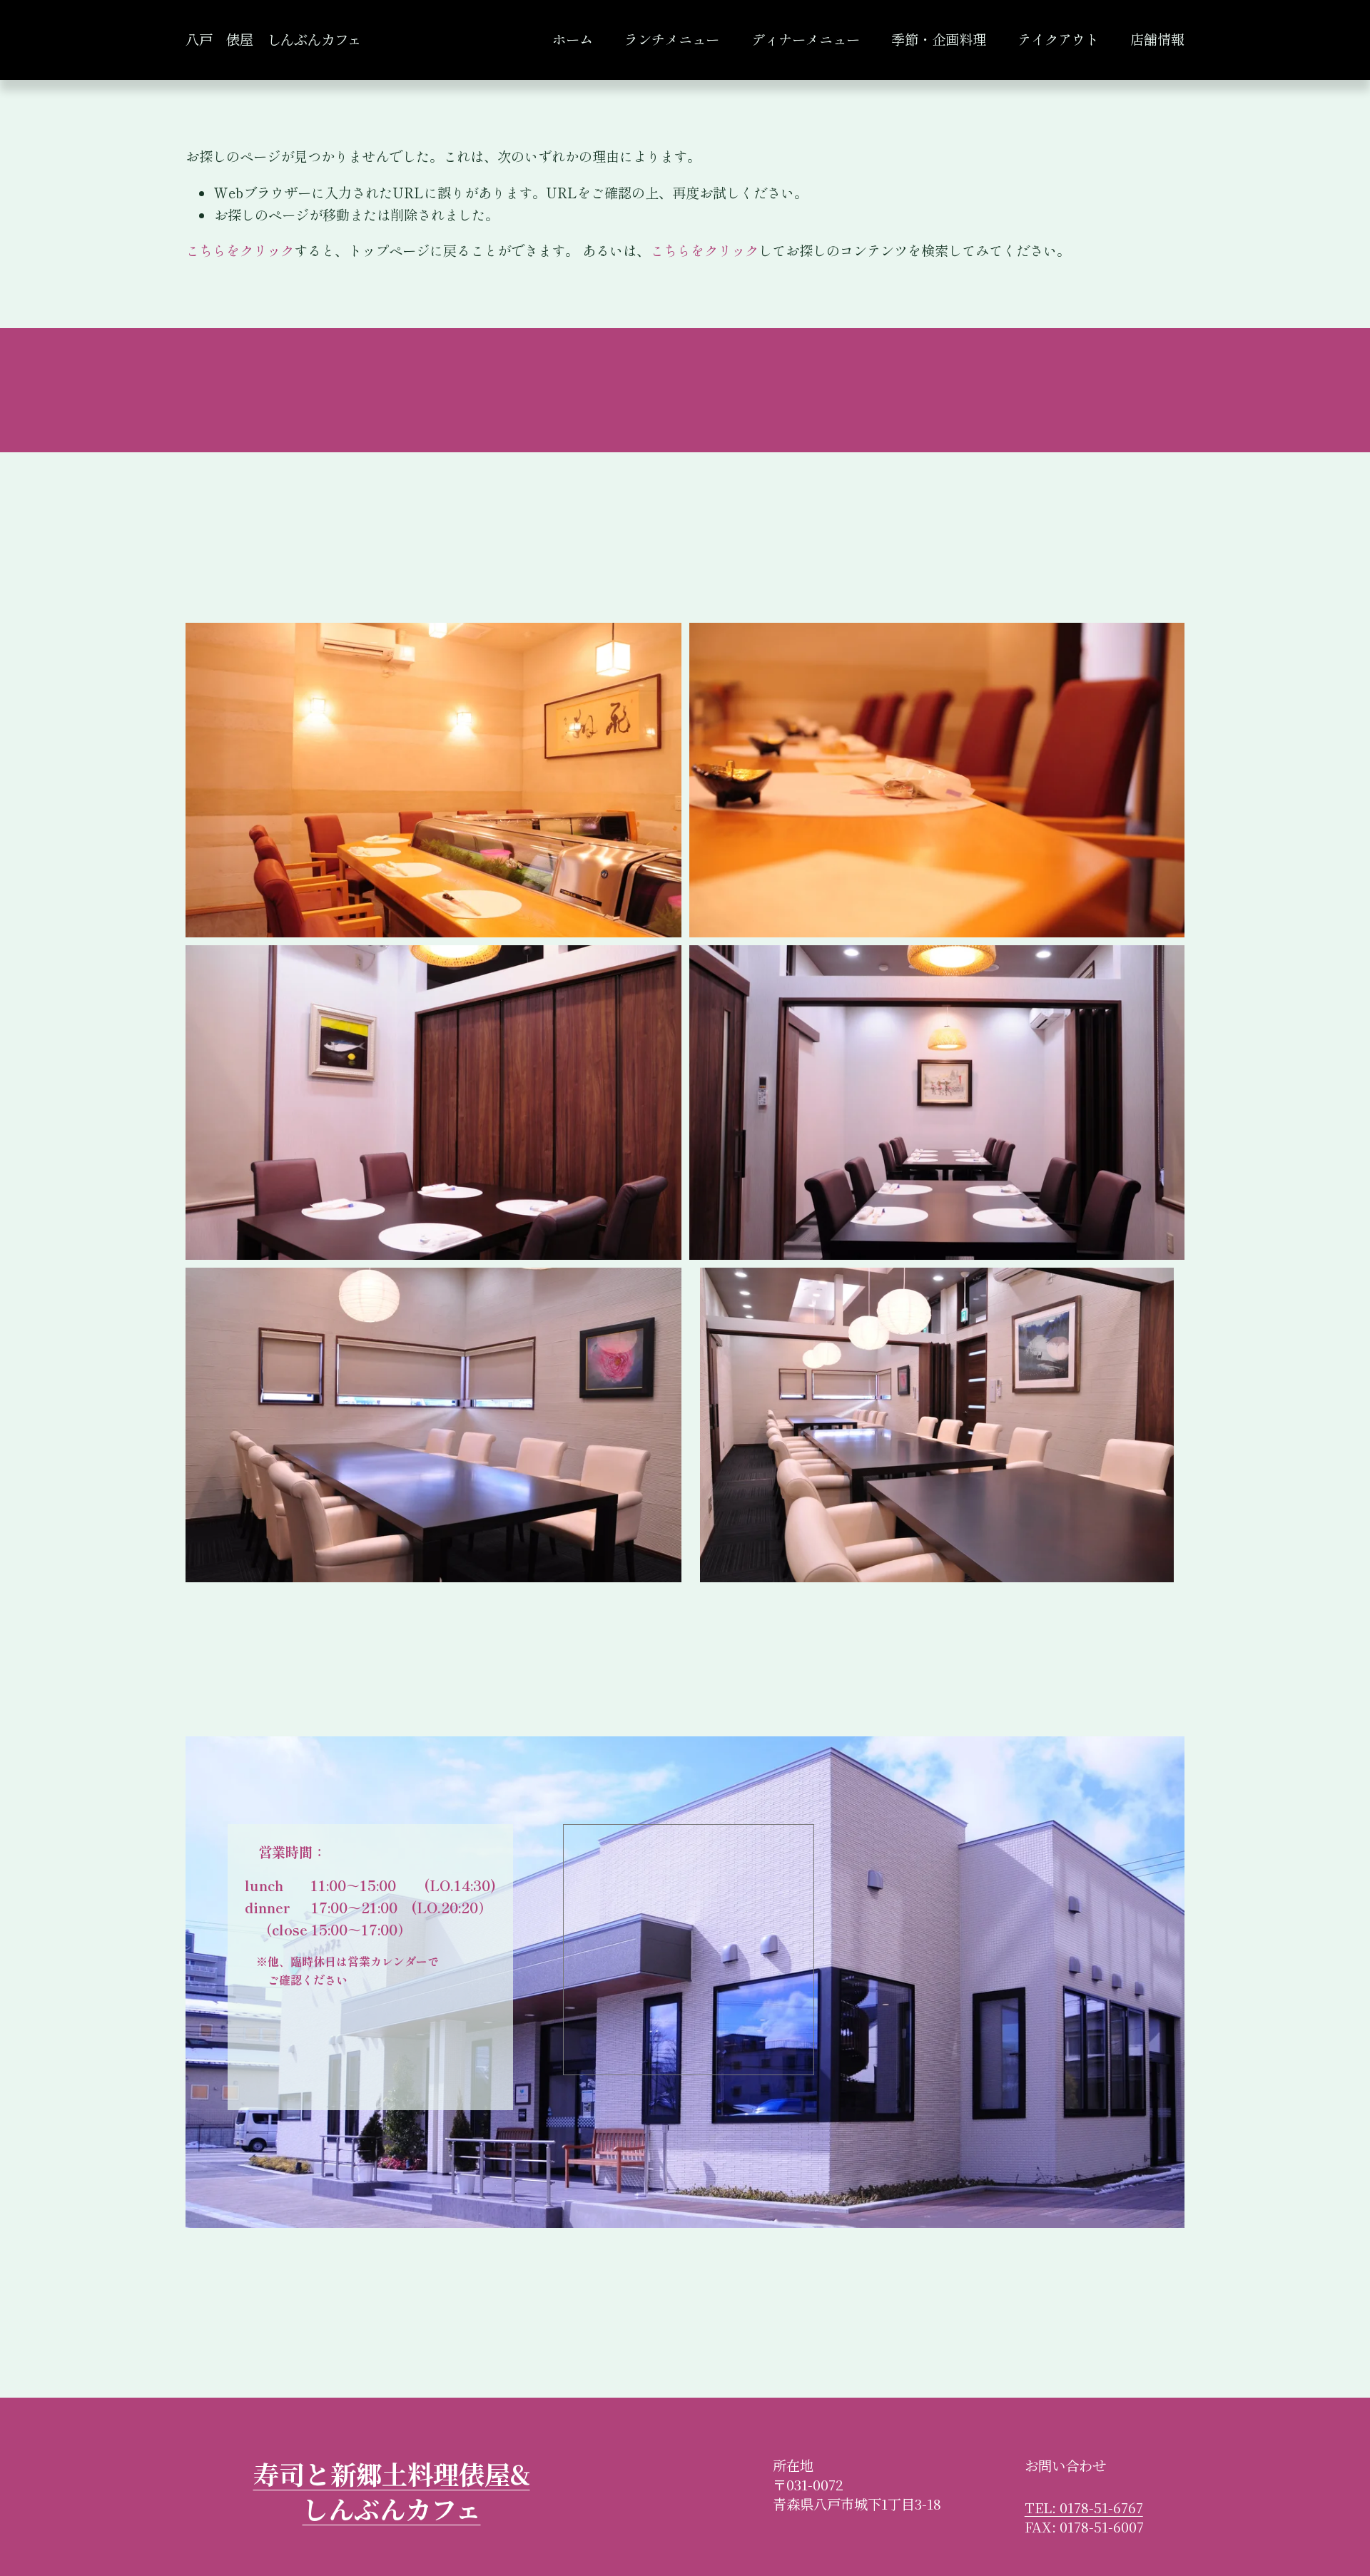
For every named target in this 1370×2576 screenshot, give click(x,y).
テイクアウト (1058, 39)
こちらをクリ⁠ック (240, 250)
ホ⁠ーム (573, 39)
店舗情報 (1157, 39)
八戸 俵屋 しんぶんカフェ (273, 39)
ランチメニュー (672, 39)
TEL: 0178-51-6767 (1084, 2508)
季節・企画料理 (939, 39)
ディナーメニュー (806, 39)
